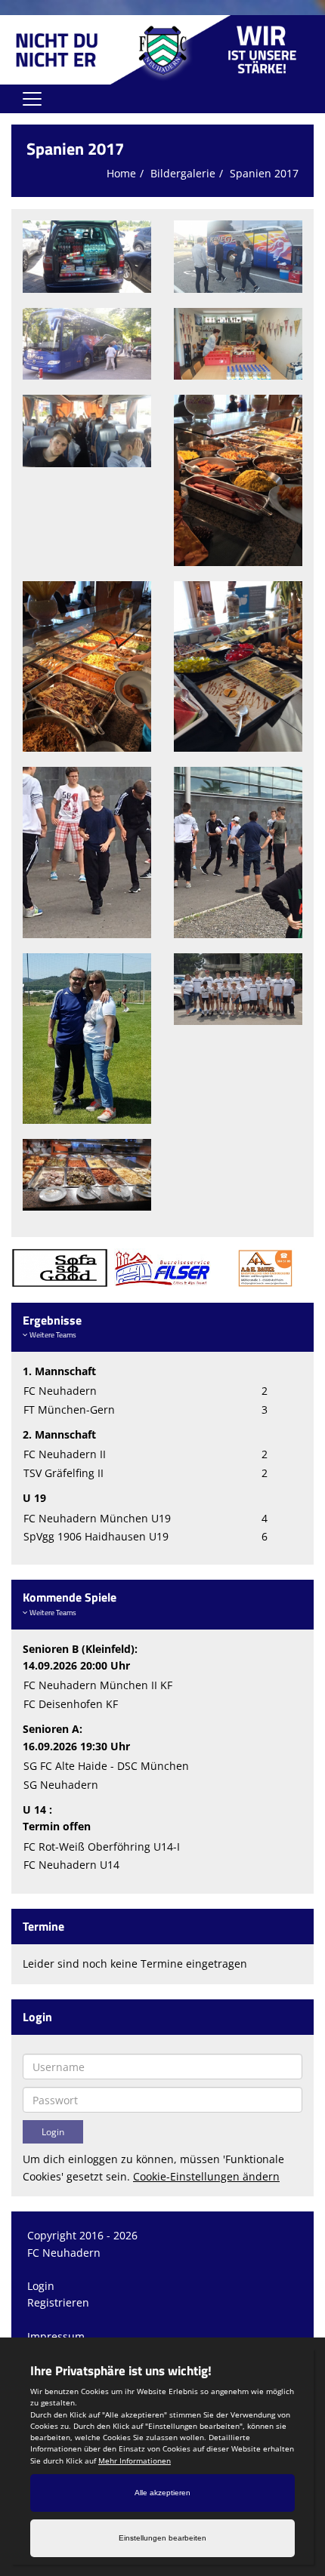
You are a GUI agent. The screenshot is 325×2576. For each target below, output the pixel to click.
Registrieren (58, 2302)
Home (121, 173)
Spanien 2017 (264, 173)
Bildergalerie (183, 173)
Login (41, 2286)
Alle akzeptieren (162, 2493)
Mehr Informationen (135, 2461)
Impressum (56, 2336)
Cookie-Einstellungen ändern (206, 2176)
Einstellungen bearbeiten (162, 2538)
